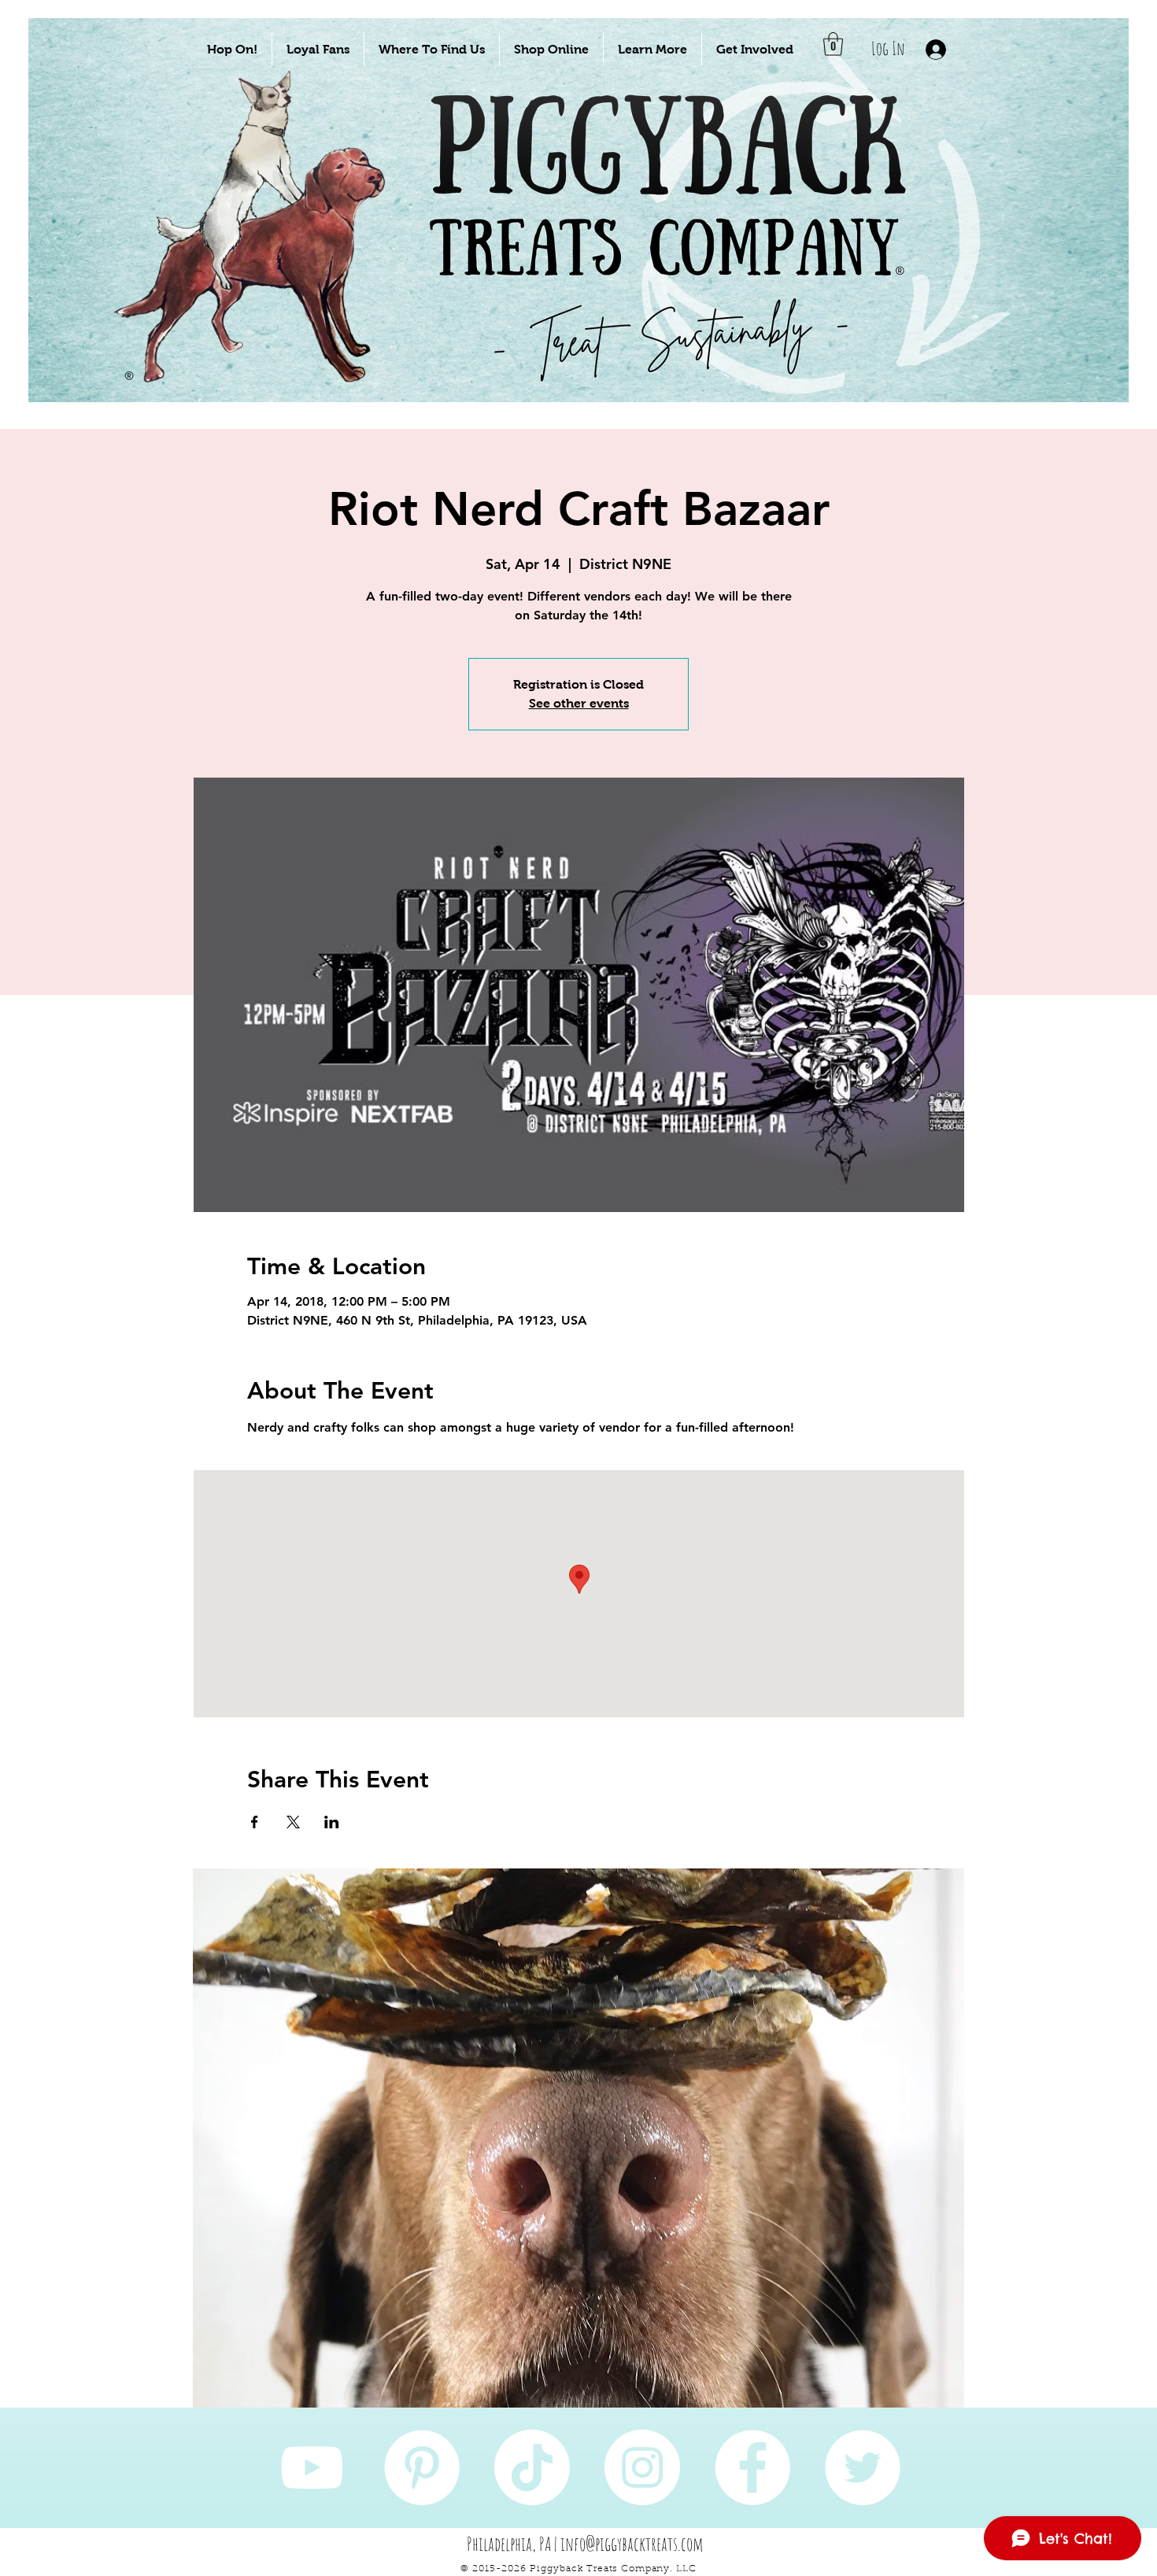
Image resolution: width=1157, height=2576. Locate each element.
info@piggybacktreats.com (632, 2544)
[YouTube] (312, 2467)
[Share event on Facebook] (255, 1822)
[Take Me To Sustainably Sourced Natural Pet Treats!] (265, 261)
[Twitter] (863, 2467)
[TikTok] (532, 2467)
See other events (579, 703)
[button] (232, 49)
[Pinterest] (422, 2467)
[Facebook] (752, 2467)
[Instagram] (642, 2467)
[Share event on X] (293, 1822)
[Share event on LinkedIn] (332, 1822)
